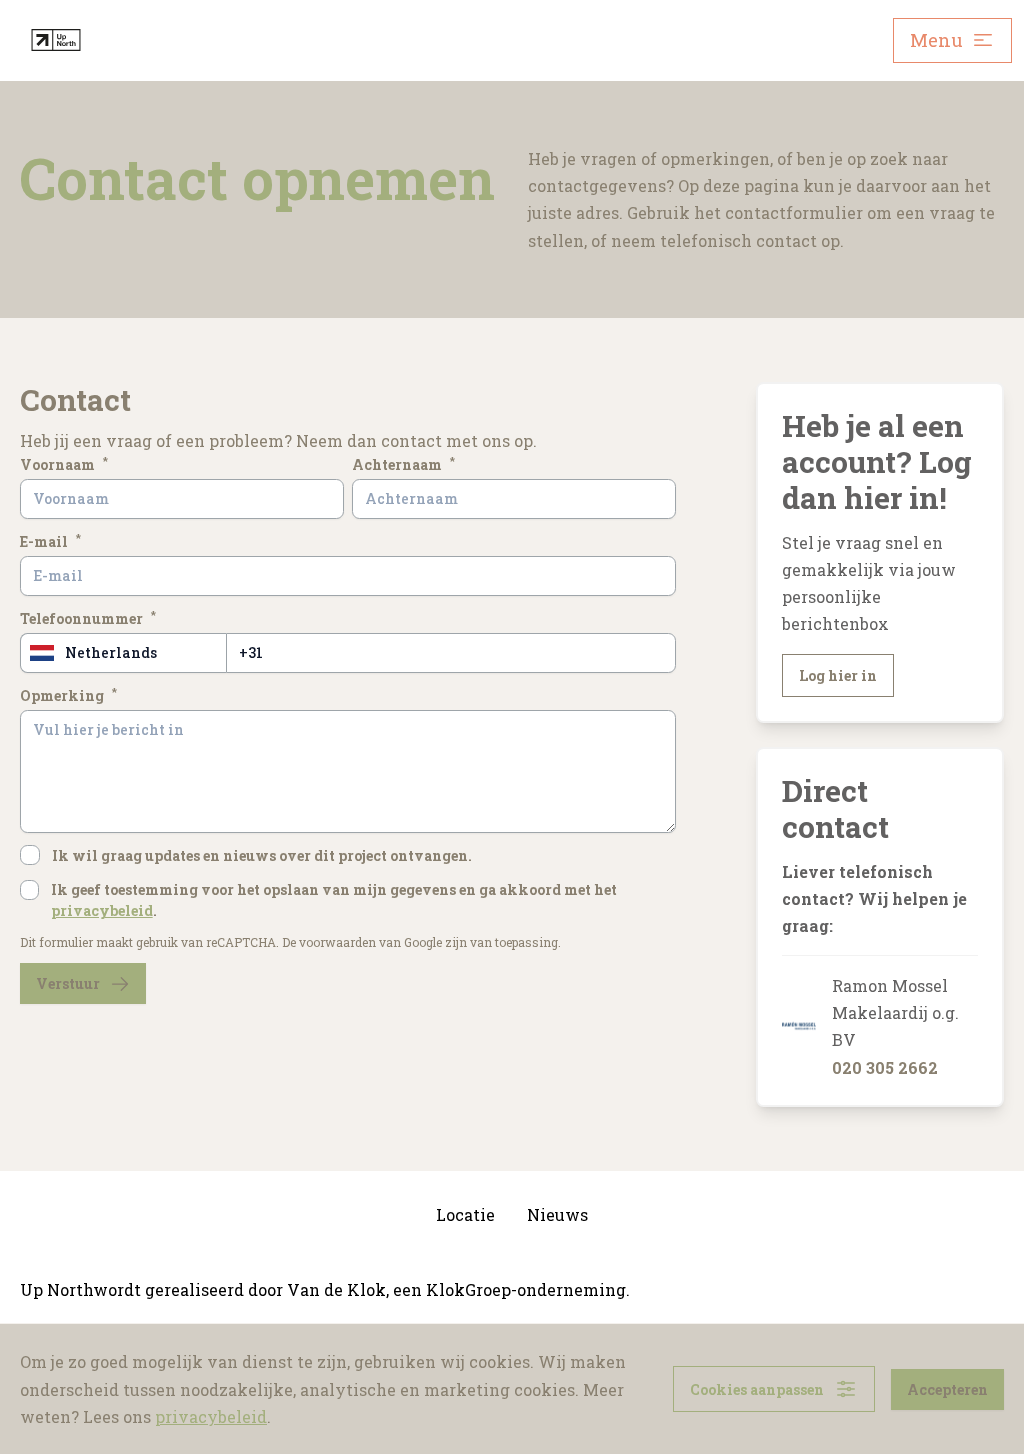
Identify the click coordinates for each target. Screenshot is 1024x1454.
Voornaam (64, 464)
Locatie (465, 1214)
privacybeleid (102, 910)
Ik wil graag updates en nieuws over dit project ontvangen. (262, 855)
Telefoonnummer (88, 618)
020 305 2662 (885, 1067)
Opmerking (68, 695)
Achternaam (403, 464)
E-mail (50, 541)
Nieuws (557, 1214)
